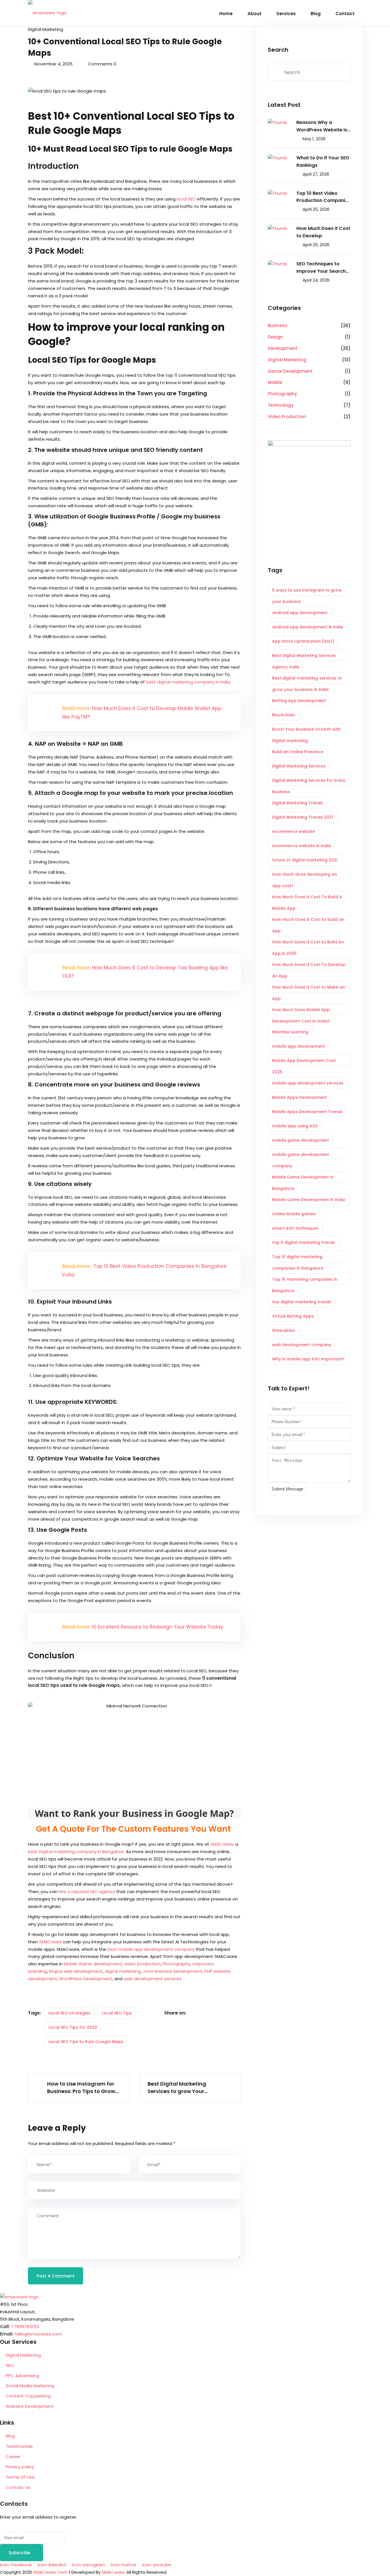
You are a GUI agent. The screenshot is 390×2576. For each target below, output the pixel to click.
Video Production (287, 417)
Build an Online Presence (298, 752)
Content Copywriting (28, 2396)
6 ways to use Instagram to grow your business (307, 591)
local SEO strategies (70, 2013)
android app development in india (308, 627)
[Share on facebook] (195, 2013)
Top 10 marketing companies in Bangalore (305, 1281)
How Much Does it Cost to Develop (323, 232)
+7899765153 (25, 2327)
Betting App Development (299, 701)
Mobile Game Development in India (308, 1200)
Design (276, 337)
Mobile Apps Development (299, 1097)
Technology (281, 405)
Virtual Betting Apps (293, 1316)
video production (142, 1964)
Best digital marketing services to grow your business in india (307, 679)
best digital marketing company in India (188, 682)
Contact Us (18, 2487)
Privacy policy (20, 2467)
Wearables (284, 1330)
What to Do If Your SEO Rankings (323, 162)
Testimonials (19, 2446)
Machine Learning (290, 1032)
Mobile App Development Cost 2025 (304, 1062)
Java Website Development (173, 1971)
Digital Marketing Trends (297, 803)
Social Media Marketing (30, 2386)
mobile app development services (308, 1083)
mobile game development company (300, 1156)
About (255, 14)
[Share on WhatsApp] (239, 2013)
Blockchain (284, 715)
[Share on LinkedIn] (217, 2013)
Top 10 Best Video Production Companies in (323, 197)
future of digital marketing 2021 (305, 860)
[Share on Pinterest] (228, 2013)
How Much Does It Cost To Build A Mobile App (307, 898)
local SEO (186, 199)
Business (278, 325)
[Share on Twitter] (206, 2013)
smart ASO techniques (295, 1228)
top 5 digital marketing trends (303, 1242)
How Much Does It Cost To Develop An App (309, 966)
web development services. (153, 1979)
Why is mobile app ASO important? (308, 1359)
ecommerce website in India (301, 846)
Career (13, 2456)
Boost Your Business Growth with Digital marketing (306, 730)
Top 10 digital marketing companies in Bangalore (298, 1258)
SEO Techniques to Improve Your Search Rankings (321, 268)
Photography (176, 1964)
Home (226, 14)
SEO (10, 2365)
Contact (345, 14)
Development (283, 348)
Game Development (290, 371)
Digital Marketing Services (299, 766)
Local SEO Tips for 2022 (73, 2027)
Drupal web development (76, 1971)
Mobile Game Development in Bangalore (303, 1178)
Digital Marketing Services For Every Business (309, 782)
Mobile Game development (93, 1964)
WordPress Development (86, 1979)
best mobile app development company (151, 1949)
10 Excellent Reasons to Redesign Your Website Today (158, 1627)
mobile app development (299, 1046)
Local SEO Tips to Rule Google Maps (86, 2042)
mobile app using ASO (295, 1126)
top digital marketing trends (302, 1302)
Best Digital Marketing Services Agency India (304, 657)
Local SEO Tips (117, 2013)
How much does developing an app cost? (304, 876)
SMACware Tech (50, 2572)
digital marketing (123, 1971)
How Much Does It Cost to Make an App (308, 988)
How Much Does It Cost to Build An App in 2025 (308, 943)
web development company (302, 1345)
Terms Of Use (20, 2477)
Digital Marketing (46, 29)
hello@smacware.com (38, 2334)
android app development (300, 613)
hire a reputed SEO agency (87, 1892)
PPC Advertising (22, 2376)
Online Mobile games (294, 1214)
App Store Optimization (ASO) (303, 641)
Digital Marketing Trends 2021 (303, 817)
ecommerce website (293, 831)
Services (286, 14)
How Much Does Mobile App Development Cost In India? (301, 1011)
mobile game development (300, 1140)
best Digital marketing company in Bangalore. (76, 1852)
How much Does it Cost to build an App (308, 921)
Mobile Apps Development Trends (307, 1112)
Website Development (30, 2406)
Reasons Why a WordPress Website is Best (322, 126)
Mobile (275, 382)
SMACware (222, 1844)
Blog (316, 14)
